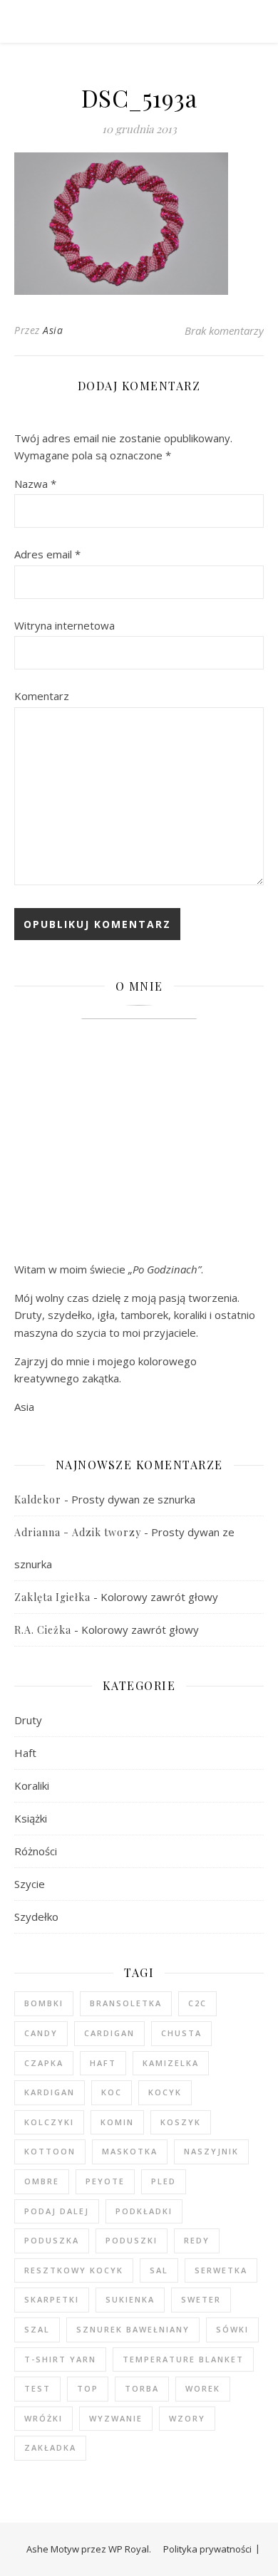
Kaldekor (38, 1500)
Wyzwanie (116, 2418)
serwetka (221, 2270)
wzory (187, 2418)
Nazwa (35, 484)
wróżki (43, 2418)
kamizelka (171, 2063)
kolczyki (49, 2122)
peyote (105, 2181)
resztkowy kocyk (74, 2270)
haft (103, 2063)
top (88, 2388)
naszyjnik (211, 2151)
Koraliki (32, 1785)
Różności (36, 1851)
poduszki (132, 2240)
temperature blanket (183, 2359)
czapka (44, 2063)
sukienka (130, 2299)
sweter (201, 2299)
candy (41, 2033)
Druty (28, 1720)
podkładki (144, 2211)
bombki (44, 2003)
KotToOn (50, 2151)
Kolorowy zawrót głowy (159, 1597)
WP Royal (129, 2549)
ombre (42, 2181)
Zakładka (50, 2447)
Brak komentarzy (224, 330)
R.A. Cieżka (43, 1630)
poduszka (52, 2240)
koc (112, 2092)
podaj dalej (57, 2211)
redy (197, 2240)
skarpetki (52, 2299)
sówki (232, 2329)
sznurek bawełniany (133, 2329)
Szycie (30, 1884)
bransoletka (126, 2003)
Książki (31, 1818)
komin (117, 2122)
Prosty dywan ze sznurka (133, 1499)
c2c (197, 2003)
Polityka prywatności (207, 2549)
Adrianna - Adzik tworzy (78, 1532)
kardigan (50, 2092)
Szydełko (36, 1917)
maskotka (130, 2151)
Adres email (47, 554)
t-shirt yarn (60, 2359)
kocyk (165, 2092)
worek (203, 2388)
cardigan (109, 2033)
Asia (53, 330)
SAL (159, 2270)
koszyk (181, 2122)
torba (142, 2388)
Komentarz (42, 696)
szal (37, 2329)
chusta (181, 2033)
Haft (25, 1753)
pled (164, 2181)
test (37, 2388)
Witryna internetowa (65, 625)
